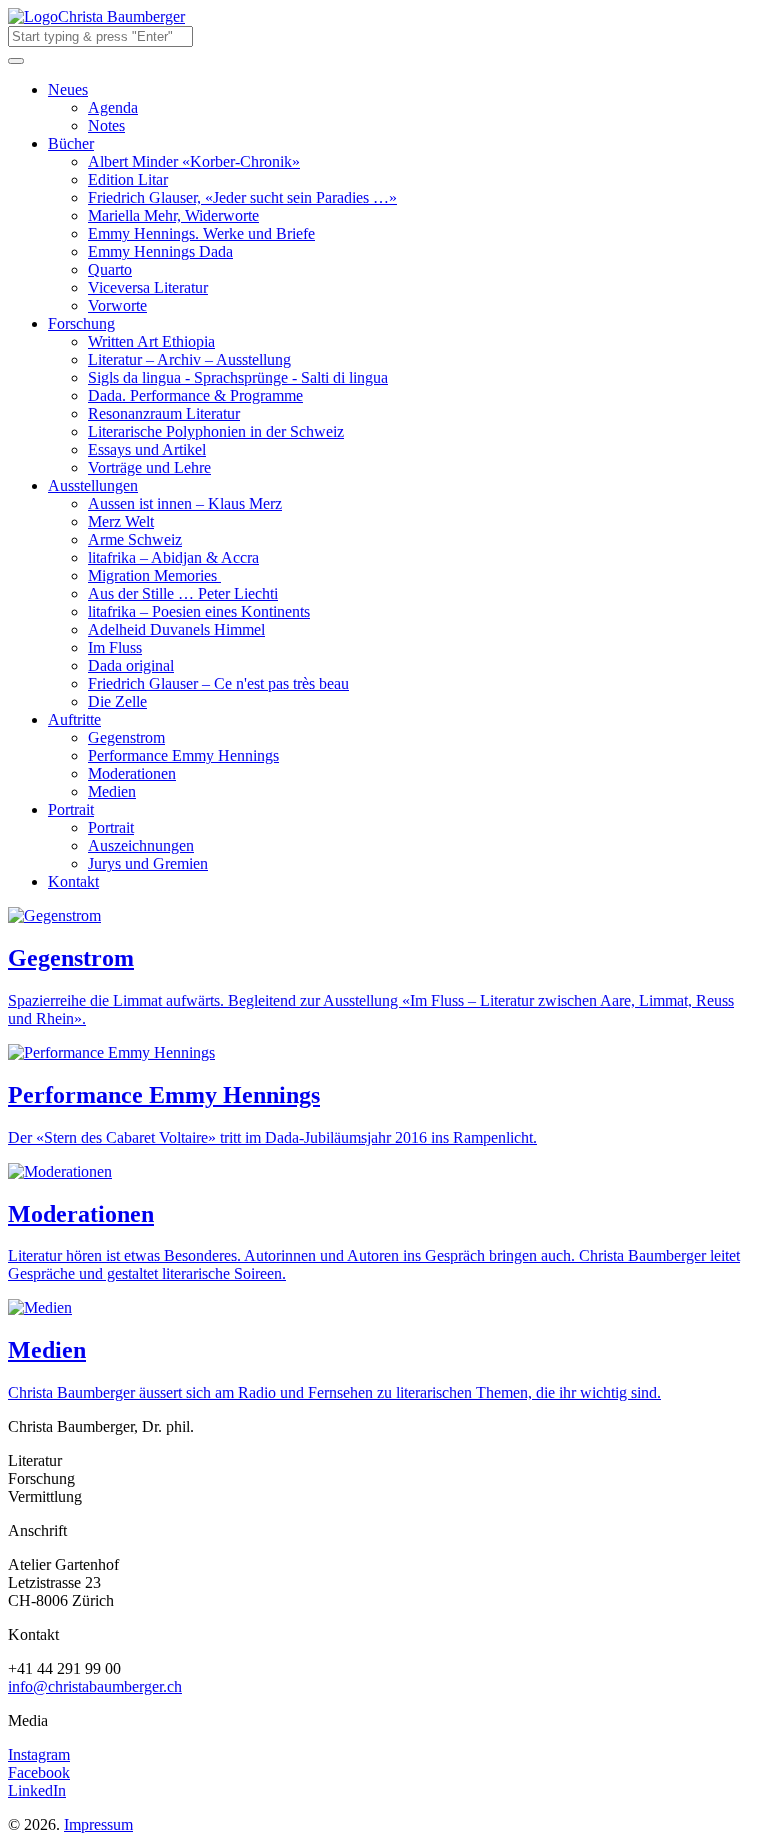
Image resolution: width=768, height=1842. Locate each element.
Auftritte (74, 719)
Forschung (81, 323)
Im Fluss (115, 647)
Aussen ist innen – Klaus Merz (185, 503)
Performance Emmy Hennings (183, 755)
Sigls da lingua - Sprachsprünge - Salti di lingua (238, 377)
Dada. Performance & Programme (195, 395)
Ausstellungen (93, 485)
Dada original (131, 665)
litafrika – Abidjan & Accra (173, 557)
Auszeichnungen (141, 845)
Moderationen (132, 773)
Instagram (39, 1754)
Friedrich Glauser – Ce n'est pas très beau (218, 683)
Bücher (71, 143)
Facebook (39, 1772)
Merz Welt (121, 521)
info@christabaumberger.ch (95, 1686)
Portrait (71, 809)
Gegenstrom (126, 737)
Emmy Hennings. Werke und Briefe (201, 233)
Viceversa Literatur (148, 287)
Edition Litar (128, 179)
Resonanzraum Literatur (164, 413)
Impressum (98, 1824)
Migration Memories (152, 575)
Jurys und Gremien (148, 863)
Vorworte (117, 305)
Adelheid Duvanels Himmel (176, 629)
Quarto (110, 269)
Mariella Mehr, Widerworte (173, 215)
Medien (112, 791)
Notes (106, 125)
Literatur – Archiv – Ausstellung (189, 359)
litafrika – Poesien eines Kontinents (199, 611)
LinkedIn (37, 1790)
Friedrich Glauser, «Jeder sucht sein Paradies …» (242, 197)
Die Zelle (117, 701)
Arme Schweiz (135, 539)
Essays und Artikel (147, 449)
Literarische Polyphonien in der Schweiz (216, 431)
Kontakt (73, 881)
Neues (68, 89)
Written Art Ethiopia (151, 341)
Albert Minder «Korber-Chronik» (194, 161)
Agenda (113, 107)
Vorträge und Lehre (149, 467)
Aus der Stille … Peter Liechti (183, 593)
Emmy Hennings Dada (160, 251)
